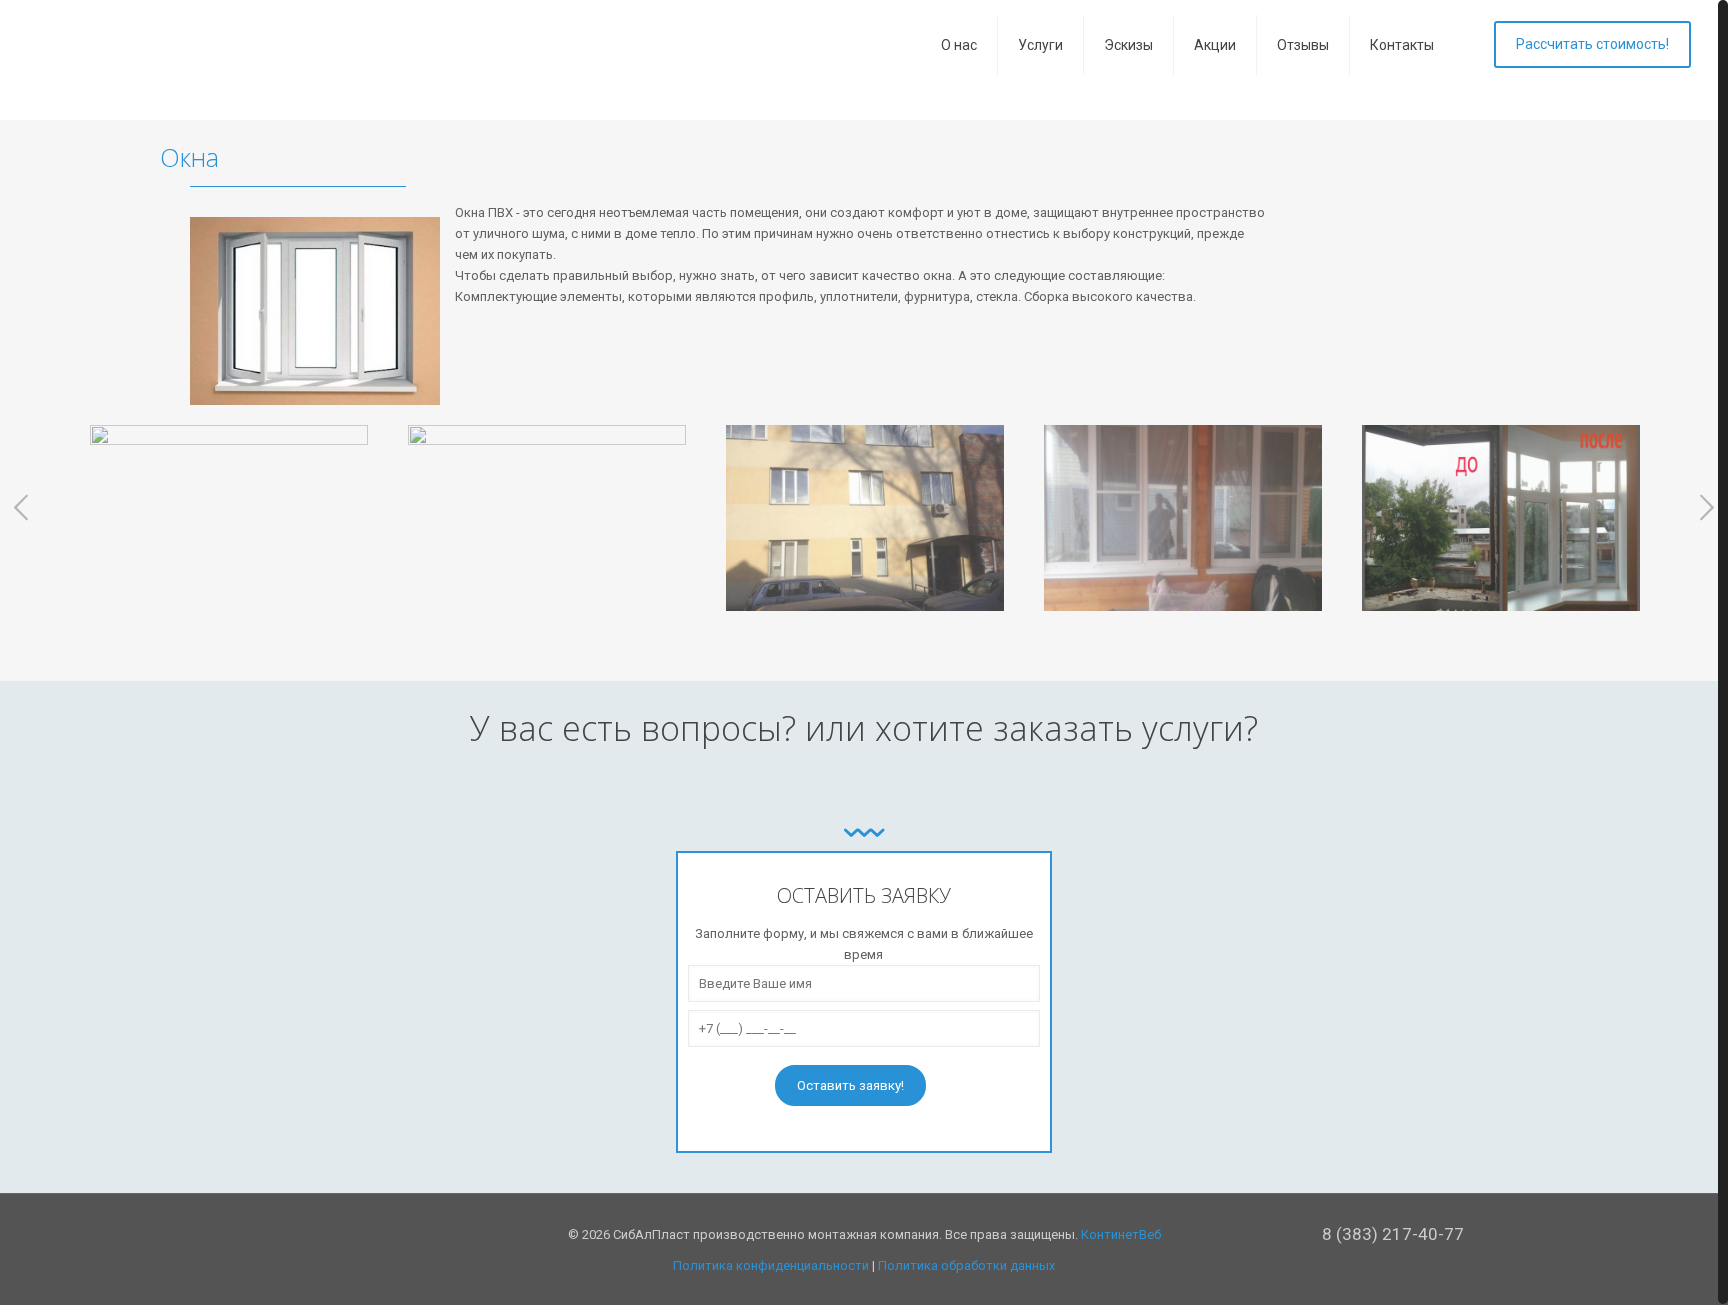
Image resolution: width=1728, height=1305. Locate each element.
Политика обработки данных (966, 1265)
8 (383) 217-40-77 (1393, 1234)
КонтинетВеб (1121, 1234)
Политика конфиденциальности (771, 1265)
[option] (229, 526)
